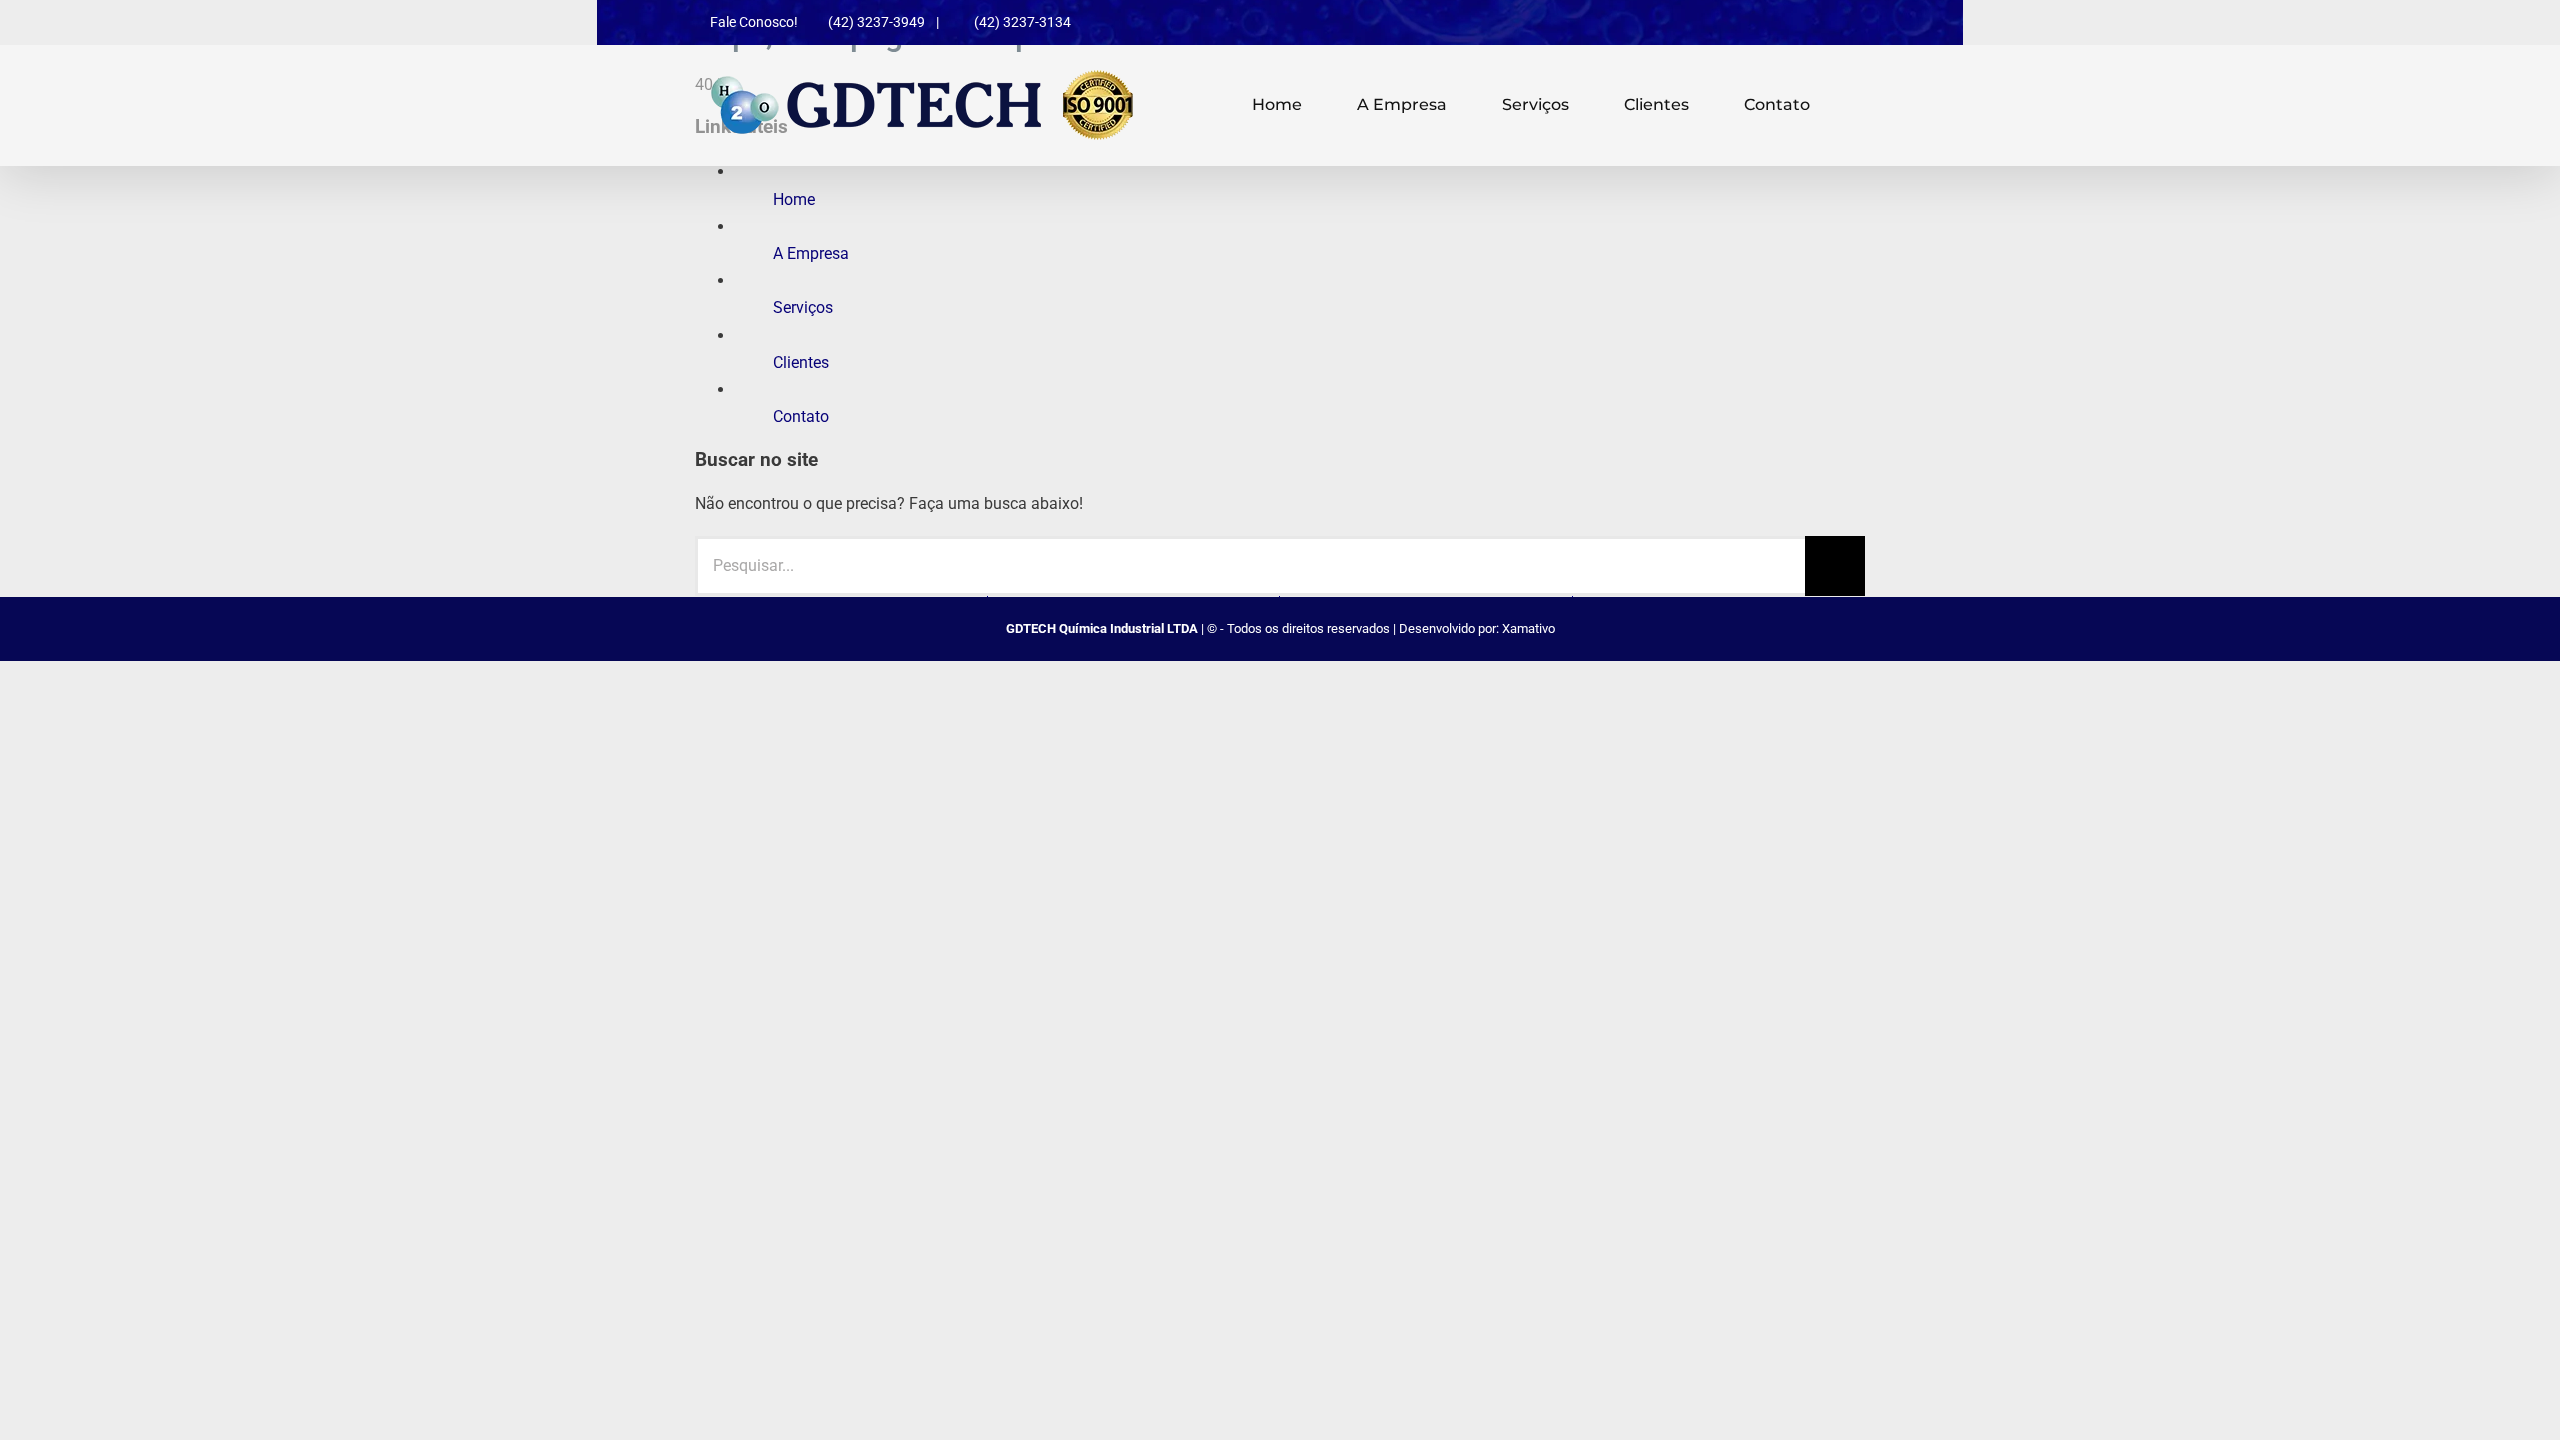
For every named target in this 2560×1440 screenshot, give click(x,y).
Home (794, 199)
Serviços (803, 307)
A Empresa (811, 253)
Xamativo (1528, 628)
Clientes (801, 362)
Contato (801, 416)
